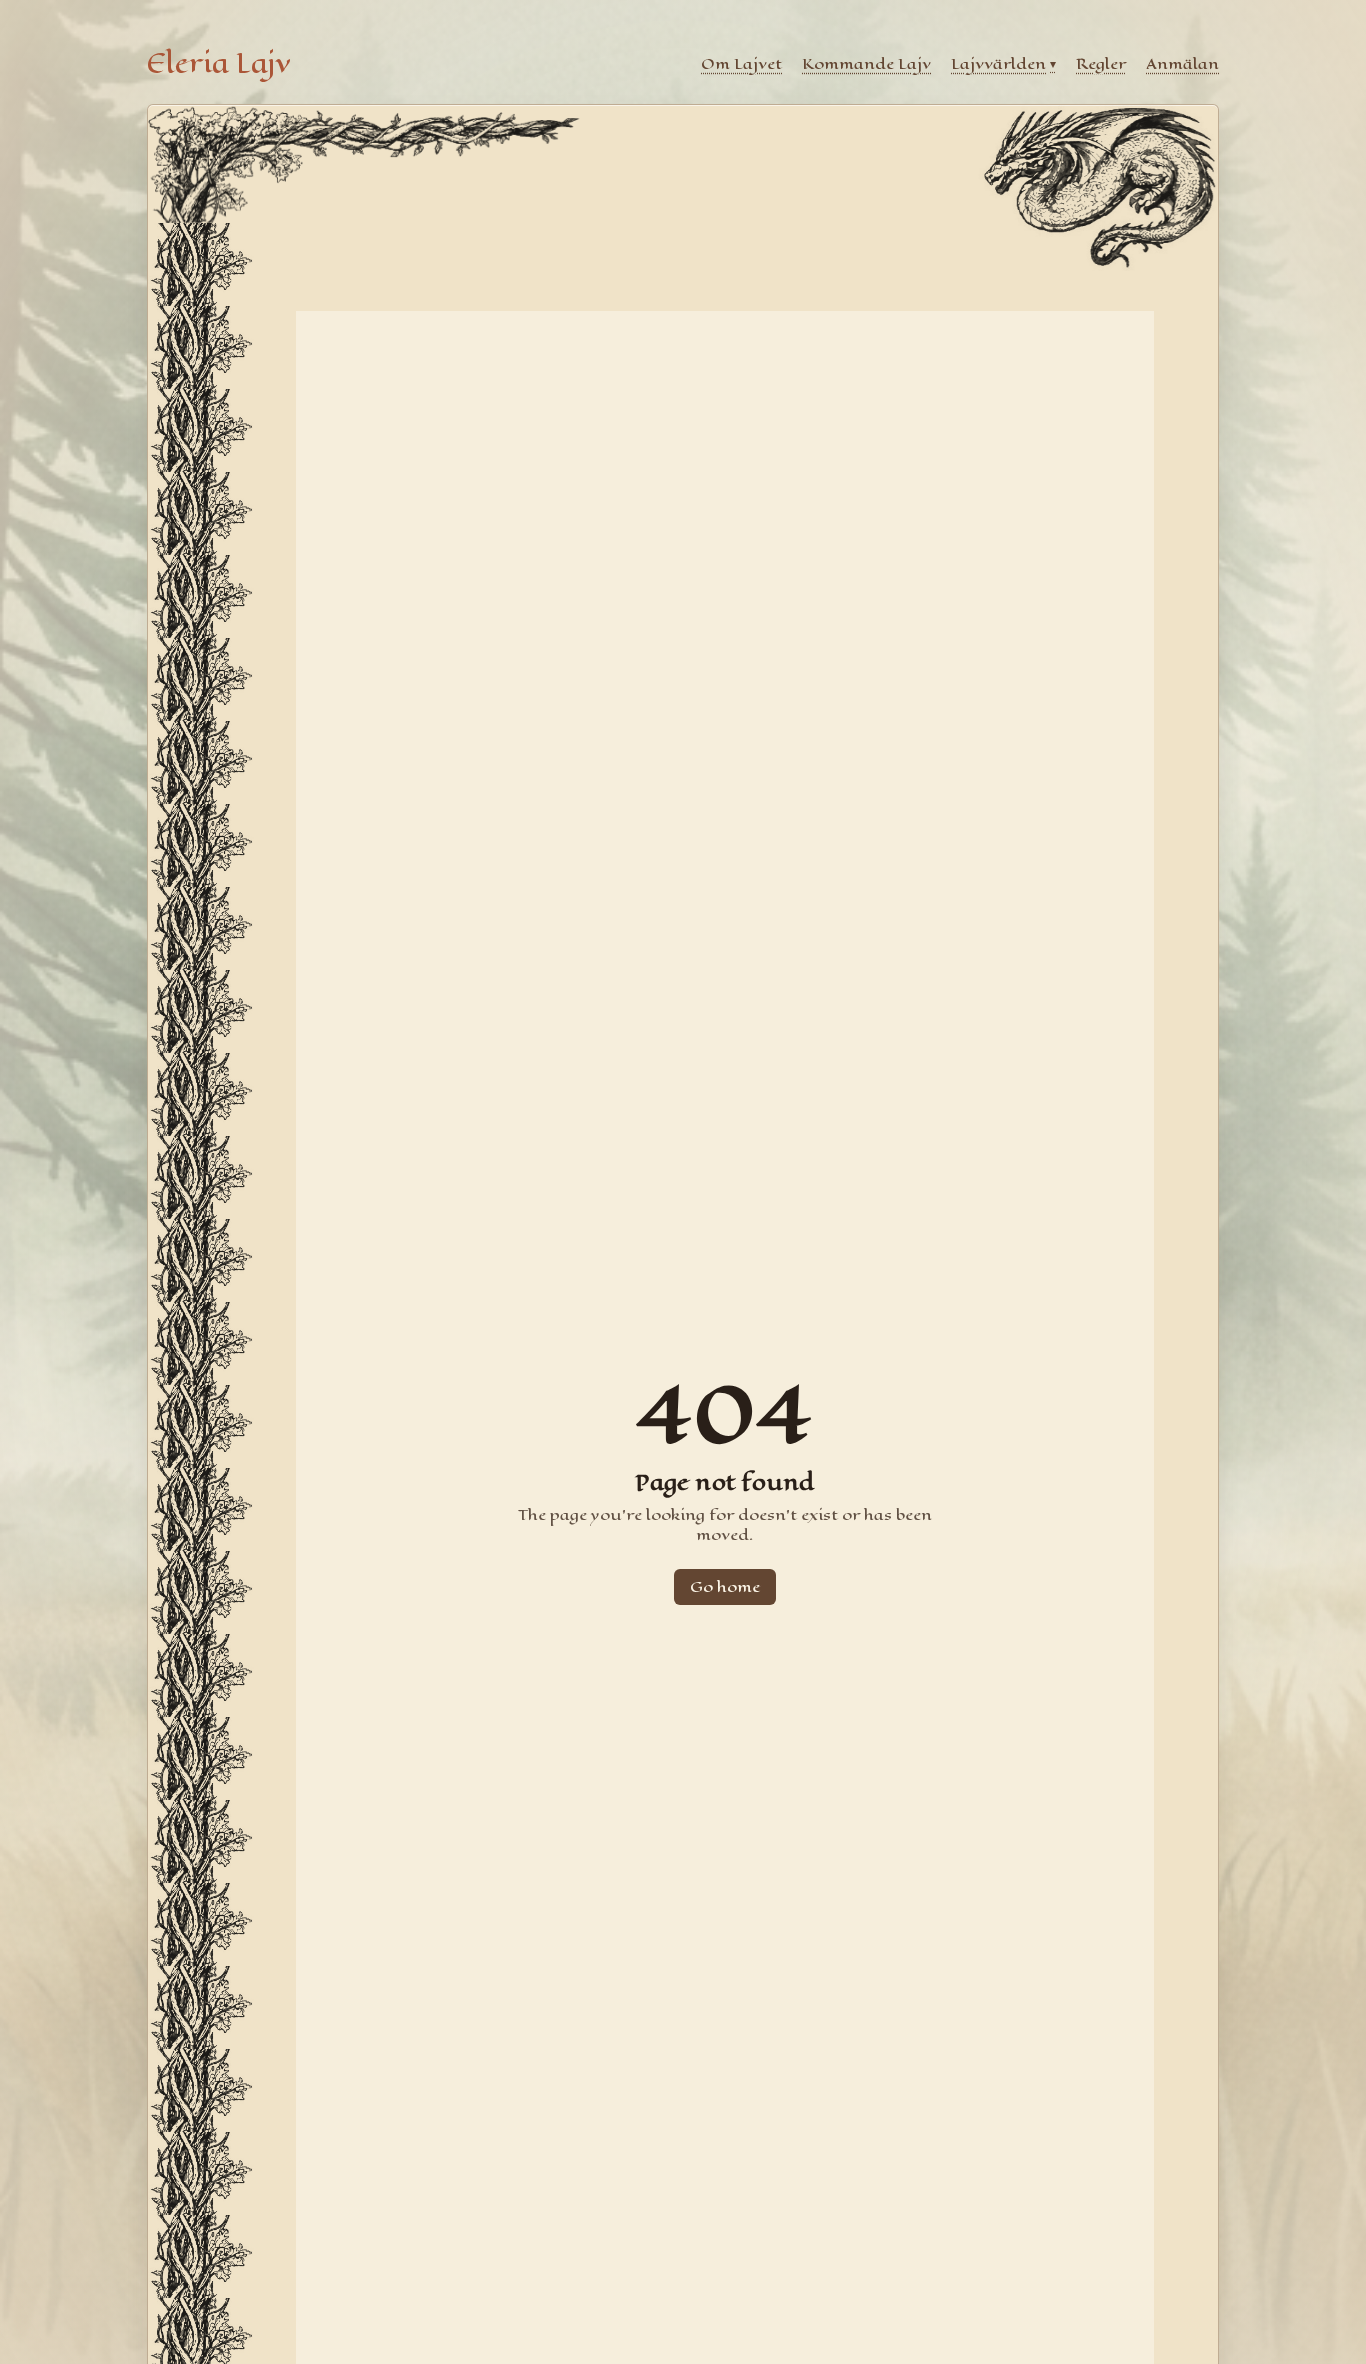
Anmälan (1182, 64)
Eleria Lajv (219, 64)
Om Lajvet (741, 64)
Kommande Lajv (866, 64)
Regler (1101, 64)
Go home (725, 1586)
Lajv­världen (1003, 64)
